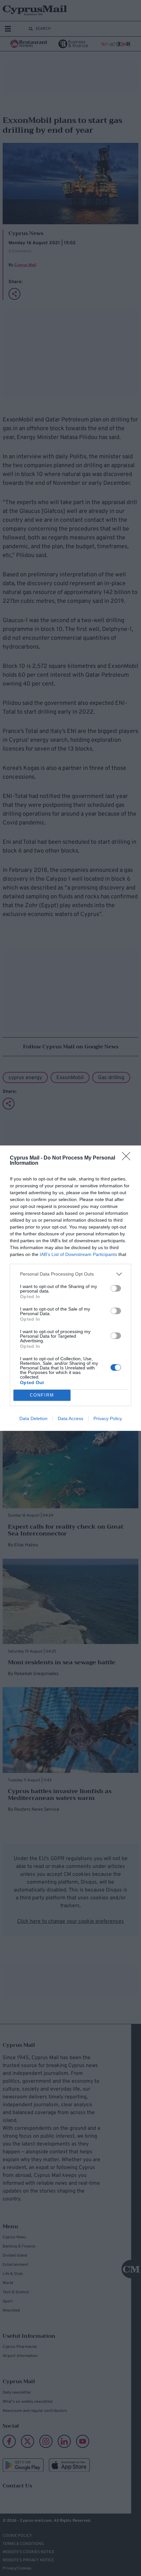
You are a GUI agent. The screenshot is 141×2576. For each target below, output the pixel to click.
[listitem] (70, 1274)
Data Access (70, 1418)
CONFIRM (42, 1395)
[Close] (128, 1158)
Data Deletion (33, 1418)
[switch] (116, 1288)
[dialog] (70, 1288)
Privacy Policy (108, 1418)
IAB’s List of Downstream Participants (78, 1254)
